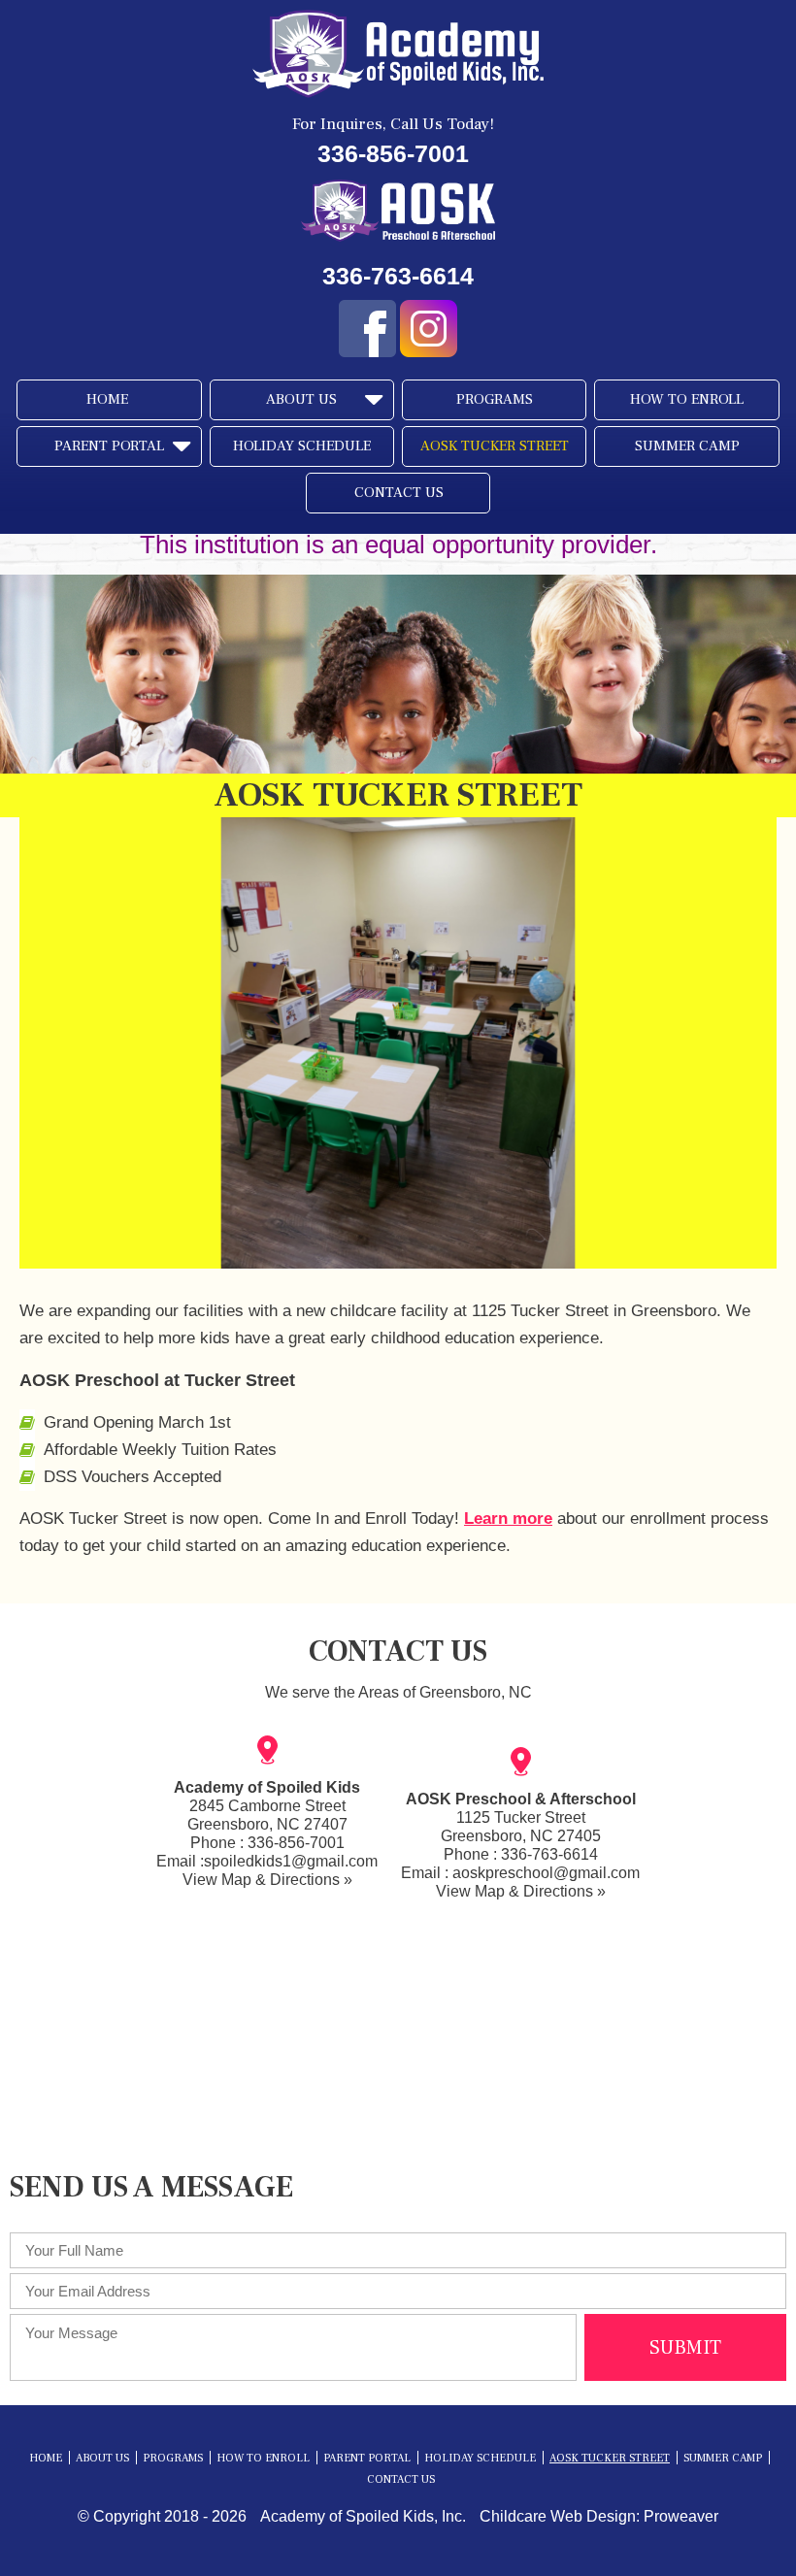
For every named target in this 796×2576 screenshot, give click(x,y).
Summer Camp (687, 446)
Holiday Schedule (302, 446)
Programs (495, 399)
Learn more (508, 1519)
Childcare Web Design (558, 2516)
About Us (301, 399)
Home (107, 399)
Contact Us (399, 493)
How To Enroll (687, 399)
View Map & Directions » (267, 1880)
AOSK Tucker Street (495, 446)
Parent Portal (109, 446)
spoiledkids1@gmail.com (291, 1861)
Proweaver (681, 2516)
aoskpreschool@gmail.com (546, 1873)
